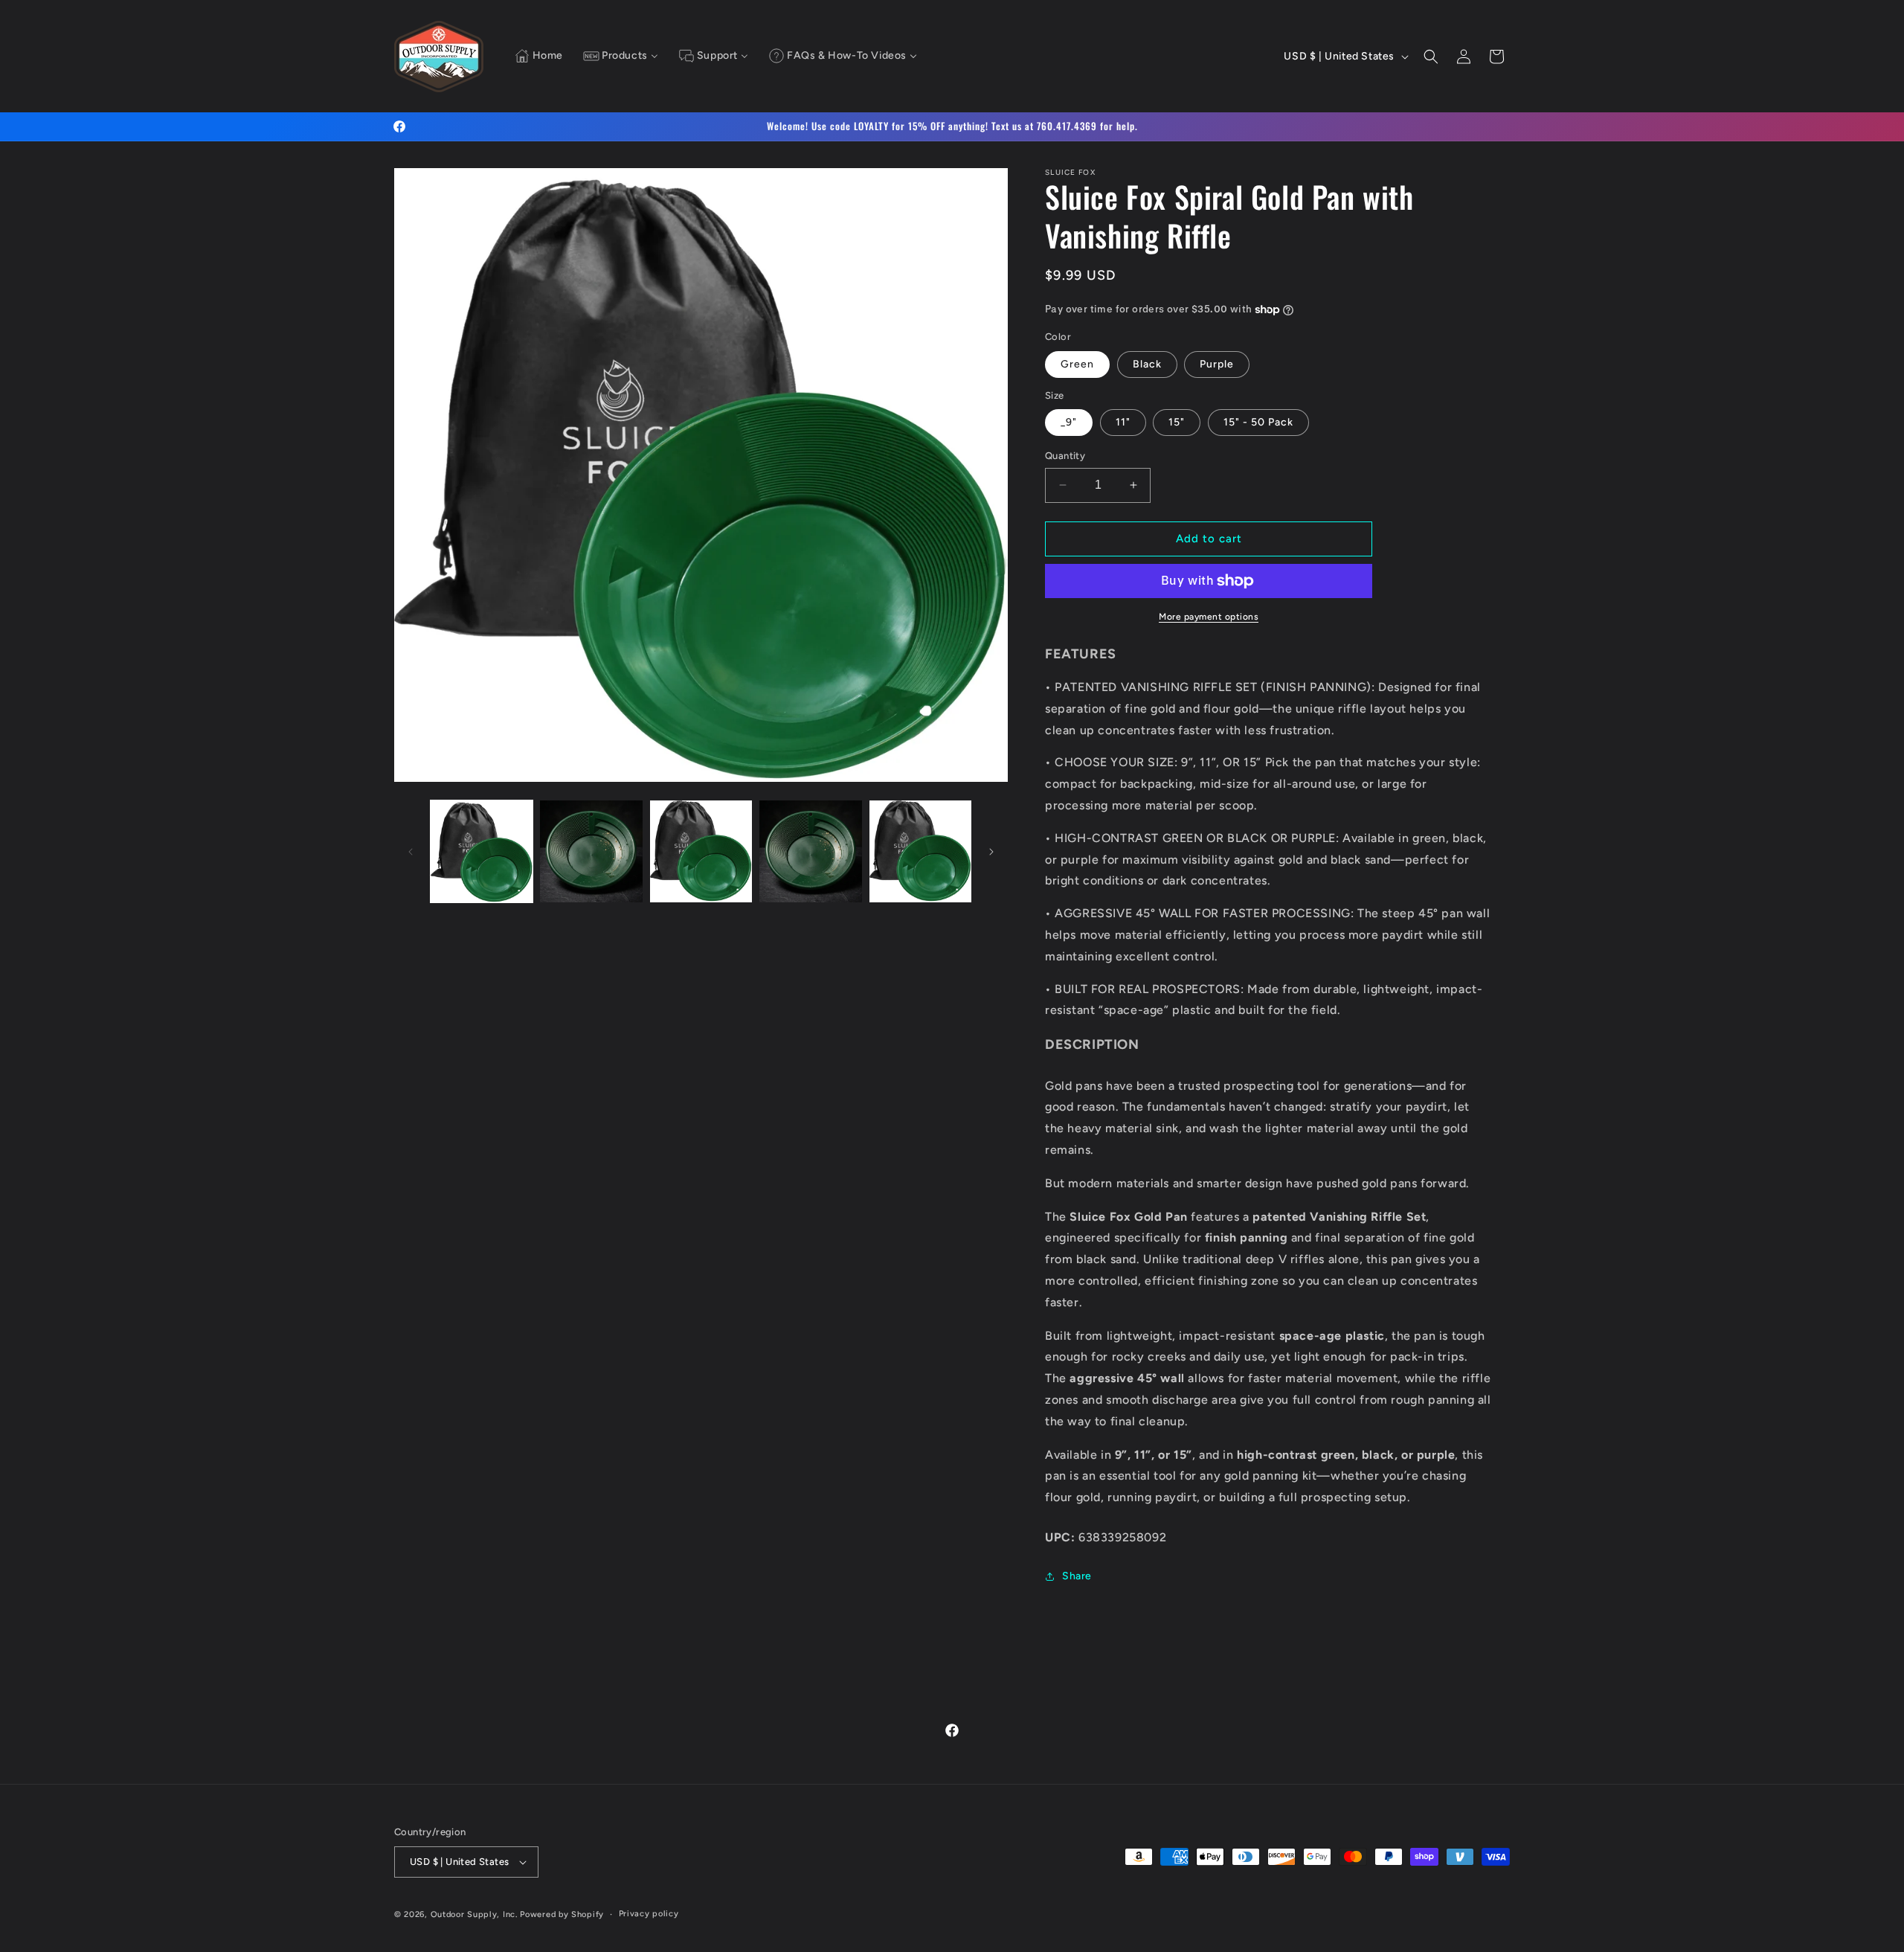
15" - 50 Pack (1258, 422)
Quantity (1065, 456)
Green (1077, 364)
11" (1123, 422)
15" (1177, 422)
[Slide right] (991, 852)
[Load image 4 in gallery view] (810, 851)
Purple (1217, 364)
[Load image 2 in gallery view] (591, 851)
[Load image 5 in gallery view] (920, 851)
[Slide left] (411, 852)
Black (1147, 364)
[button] (1431, 57)
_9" (1069, 422)
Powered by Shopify (562, 1914)
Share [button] (1077, 1576)
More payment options (1209, 617)
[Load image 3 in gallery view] (701, 851)
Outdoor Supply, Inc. (474, 1914)
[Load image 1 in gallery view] (482, 851)
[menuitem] (539, 57)
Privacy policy (649, 1914)
